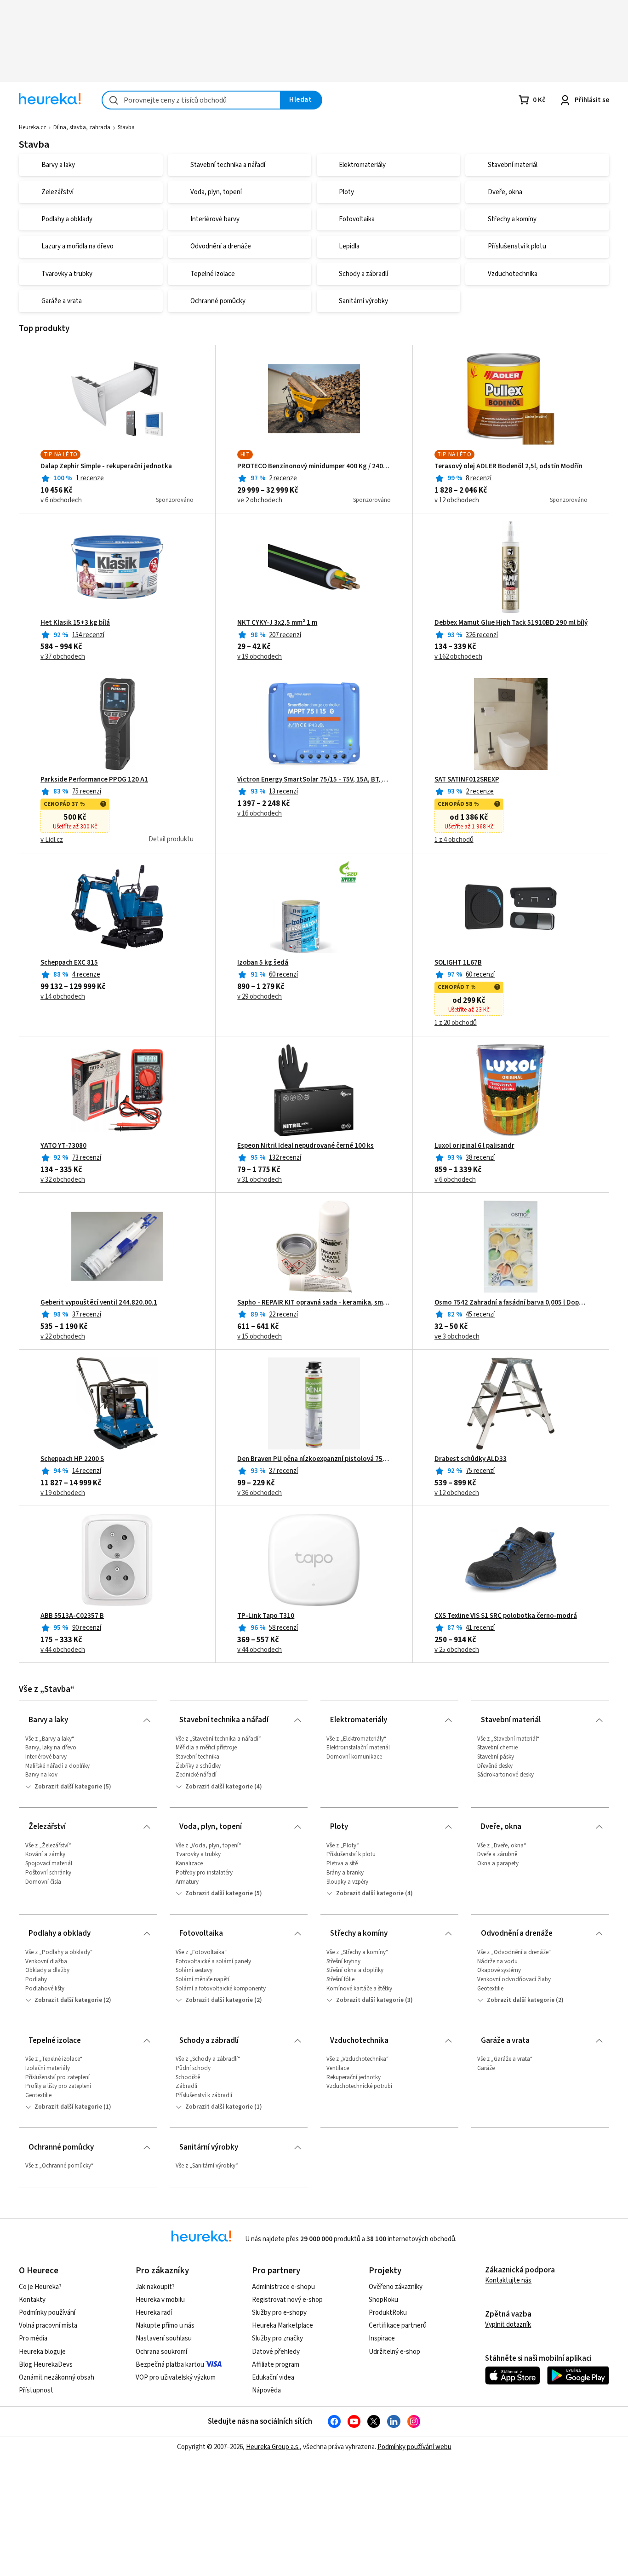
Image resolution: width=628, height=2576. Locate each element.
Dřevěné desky (495, 1766)
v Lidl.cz (52, 840)
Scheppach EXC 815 (69, 963)
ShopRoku (383, 2300)
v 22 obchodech (63, 1337)
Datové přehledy (276, 2352)
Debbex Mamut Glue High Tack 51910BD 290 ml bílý (511, 623)
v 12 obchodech (457, 500)
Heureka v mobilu (160, 2300)
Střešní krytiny (343, 1961)
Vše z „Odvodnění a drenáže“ (514, 1952)
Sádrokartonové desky (505, 1775)
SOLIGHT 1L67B (458, 963)
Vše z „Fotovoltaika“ (201, 1952)
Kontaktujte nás (508, 2280)
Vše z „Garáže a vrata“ (505, 2059)
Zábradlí (186, 2086)
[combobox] (191, 100)
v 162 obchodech (458, 657)
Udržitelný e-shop (394, 2352)
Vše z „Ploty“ (343, 1846)
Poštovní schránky (48, 1873)
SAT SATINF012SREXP (467, 780)
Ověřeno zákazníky (396, 2287)
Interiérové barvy (46, 1757)
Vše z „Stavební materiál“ (508, 1739)
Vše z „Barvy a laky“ (50, 1739)
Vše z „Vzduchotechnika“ (358, 2059)
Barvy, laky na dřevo (51, 1748)
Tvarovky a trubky (198, 1854)
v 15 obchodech (260, 1337)
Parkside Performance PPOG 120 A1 (94, 780)
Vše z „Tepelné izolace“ (54, 2059)
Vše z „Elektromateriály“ (357, 1739)
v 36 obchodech (260, 1493)
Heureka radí (154, 2313)
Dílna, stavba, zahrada (82, 127)
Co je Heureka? (40, 2287)
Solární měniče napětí (203, 1979)
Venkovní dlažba (46, 1961)
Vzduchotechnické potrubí (359, 2086)
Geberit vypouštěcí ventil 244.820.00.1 (99, 1303)
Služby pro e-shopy (279, 2313)
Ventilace (338, 2068)
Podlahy (36, 1979)
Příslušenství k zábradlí (204, 2095)
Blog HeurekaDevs (46, 2365)
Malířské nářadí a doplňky (57, 1766)
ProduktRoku (388, 2313)
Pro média (33, 2338)
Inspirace (382, 2338)
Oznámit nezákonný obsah (57, 2378)
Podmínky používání (47, 2313)
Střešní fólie (340, 1979)
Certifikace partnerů (398, 2326)
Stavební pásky (496, 1757)
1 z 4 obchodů (454, 840)
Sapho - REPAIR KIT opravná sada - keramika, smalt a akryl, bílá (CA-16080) (314, 1303)
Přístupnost (36, 2390)
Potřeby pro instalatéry (204, 1873)
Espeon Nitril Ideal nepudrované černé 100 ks (305, 1146)
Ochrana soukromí (161, 2352)
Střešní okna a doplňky (355, 1970)
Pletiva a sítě (342, 1863)
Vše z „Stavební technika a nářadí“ (218, 1739)
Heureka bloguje (42, 2352)
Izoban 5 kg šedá (263, 963)
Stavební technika (197, 1757)
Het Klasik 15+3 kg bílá (75, 623)
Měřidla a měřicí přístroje (206, 1748)
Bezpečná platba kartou (170, 2365)
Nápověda (266, 2390)
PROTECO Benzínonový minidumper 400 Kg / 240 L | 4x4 (314, 466)
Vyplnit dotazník (508, 2325)
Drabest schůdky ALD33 (471, 1459)
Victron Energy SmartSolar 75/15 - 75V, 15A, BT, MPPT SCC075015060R (314, 780)
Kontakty (32, 2300)
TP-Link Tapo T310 (266, 1616)
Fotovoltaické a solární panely (213, 1961)
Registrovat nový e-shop (287, 2300)
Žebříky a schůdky (198, 1766)
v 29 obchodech (260, 997)
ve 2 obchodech (260, 500)
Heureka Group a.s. (273, 2447)
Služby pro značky (277, 2338)
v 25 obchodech (457, 1650)
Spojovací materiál (49, 1863)
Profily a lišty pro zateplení (58, 2086)
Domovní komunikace (354, 1757)
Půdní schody (193, 2068)
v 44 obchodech (63, 1650)
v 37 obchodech (63, 657)
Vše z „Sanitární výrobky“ (207, 2166)
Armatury (187, 1882)
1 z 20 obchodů (456, 1023)
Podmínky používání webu (414, 2447)
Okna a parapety (498, 1863)
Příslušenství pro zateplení (57, 2077)
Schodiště (188, 2077)
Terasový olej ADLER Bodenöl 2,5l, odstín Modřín (508, 466)
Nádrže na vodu (497, 1961)
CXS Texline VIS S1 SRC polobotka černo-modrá (506, 1616)
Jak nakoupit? (155, 2287)
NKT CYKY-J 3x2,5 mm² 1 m (277, 623)
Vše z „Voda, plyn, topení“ (208, 1846)
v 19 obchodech (260, 657)
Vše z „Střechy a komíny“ (357, 1952)
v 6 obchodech (61, 500)
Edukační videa (273, 2378)
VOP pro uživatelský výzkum (176, 2378)
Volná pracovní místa (48, 2326)
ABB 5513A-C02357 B (72, 1616)
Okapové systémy (499, 1970)
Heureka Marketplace (283, 2326)
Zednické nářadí (196, 1775)
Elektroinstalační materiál (358, 1748)
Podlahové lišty (45, 1989)
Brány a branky (345, 1873)
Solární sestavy (194, 1970)
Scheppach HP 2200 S (72, 1459)
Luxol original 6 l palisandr (474, 1146)
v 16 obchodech (260, 814)
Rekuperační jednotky (354, 2077)
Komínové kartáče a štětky (359, 1989)
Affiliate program (276, 2365)
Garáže (486, 2068)
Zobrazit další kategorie (68, 1787)
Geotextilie (490, 1989)
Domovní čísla (43, 1882)
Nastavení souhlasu (164, 2338)
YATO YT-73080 (63, 1146)
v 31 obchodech (260, 1180)
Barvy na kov (41, 1775)
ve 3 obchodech (457, 1337)
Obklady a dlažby (47, 1970)
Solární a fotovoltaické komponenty (221, 1989)
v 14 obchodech (63, 997)
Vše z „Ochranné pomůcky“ (60, 2166)
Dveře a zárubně (497, 1854)
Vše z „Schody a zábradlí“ (208, 2059)
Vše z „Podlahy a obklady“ (59, 1952)
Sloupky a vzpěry (347, 1882)
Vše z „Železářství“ (48, 1846)
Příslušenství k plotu (351, 1854)
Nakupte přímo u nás (165, 2326)
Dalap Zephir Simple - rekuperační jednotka (106, 466)
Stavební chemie (497, 1748)
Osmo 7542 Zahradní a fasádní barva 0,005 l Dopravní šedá (511, 1303)
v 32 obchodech (63, 1180)
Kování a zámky (45, 1854)
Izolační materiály (48, 2068)
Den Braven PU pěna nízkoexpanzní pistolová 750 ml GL (314, 1459)
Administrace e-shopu (283, 2287)
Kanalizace (189, 1863)
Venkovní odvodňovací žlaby (514, 1979)
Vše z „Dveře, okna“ (502, 1846)
